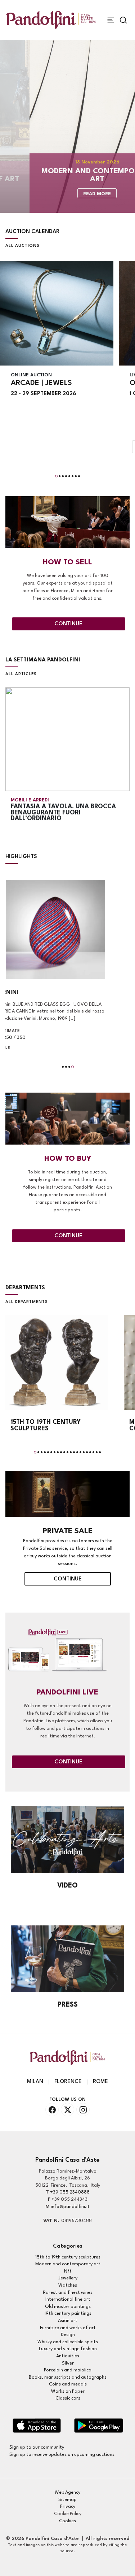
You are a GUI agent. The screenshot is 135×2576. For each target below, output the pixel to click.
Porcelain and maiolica (68, 2370)
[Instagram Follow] (83, 2110)
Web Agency (67, 2492)
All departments (27, 1302)
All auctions (22, 246)
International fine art (68, 2299)
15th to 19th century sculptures (68, 2257)
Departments (25, 1288)
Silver (68, 2363)
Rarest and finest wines (68, 2293)
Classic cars (68, 2398)
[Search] (123, 20)
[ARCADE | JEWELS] (57, 313)
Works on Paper (68, 2391)
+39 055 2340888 (70, 2192)
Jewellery (68, 2278)
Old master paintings (68, 2307)
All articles (21, 674)
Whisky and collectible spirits (68, 2342)
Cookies (67, 2521)
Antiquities (68, 2356)
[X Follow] (67, 2110)
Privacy (68, 2507)
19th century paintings (68, 2313)
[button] (56, 476)
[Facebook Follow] (52, 2110)
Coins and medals (68, 2384)
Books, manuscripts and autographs (68, 2377)
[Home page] (51, 20)
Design (68, 2335)
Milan (35, 2082)
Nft (68, 2271)
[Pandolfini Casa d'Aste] (37, 2426)
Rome (100, 2082)
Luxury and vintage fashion (68, 2349)
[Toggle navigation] (111, 20)
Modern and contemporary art (68, 2264)
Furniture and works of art (68, 2328)
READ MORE (67, 194)
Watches (68, 2285)
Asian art (68, 2321)
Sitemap (67, 2500)
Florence (68, 2082)
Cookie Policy (68, 2514)
